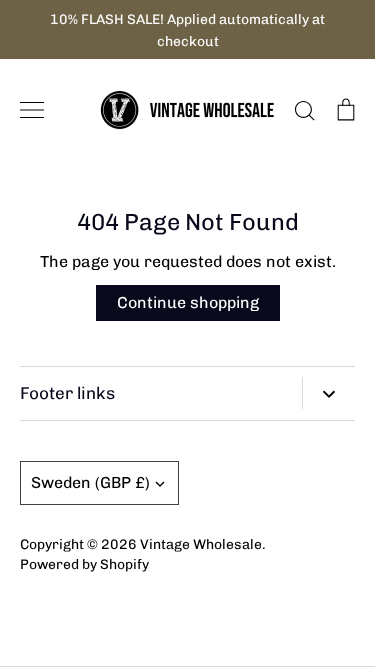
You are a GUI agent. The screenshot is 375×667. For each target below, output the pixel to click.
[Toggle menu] (32, 110)
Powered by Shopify (84, 564)
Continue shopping (188, 302)
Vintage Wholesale (201, 544)
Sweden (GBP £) (90, 482)
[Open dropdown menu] (328, 393)
